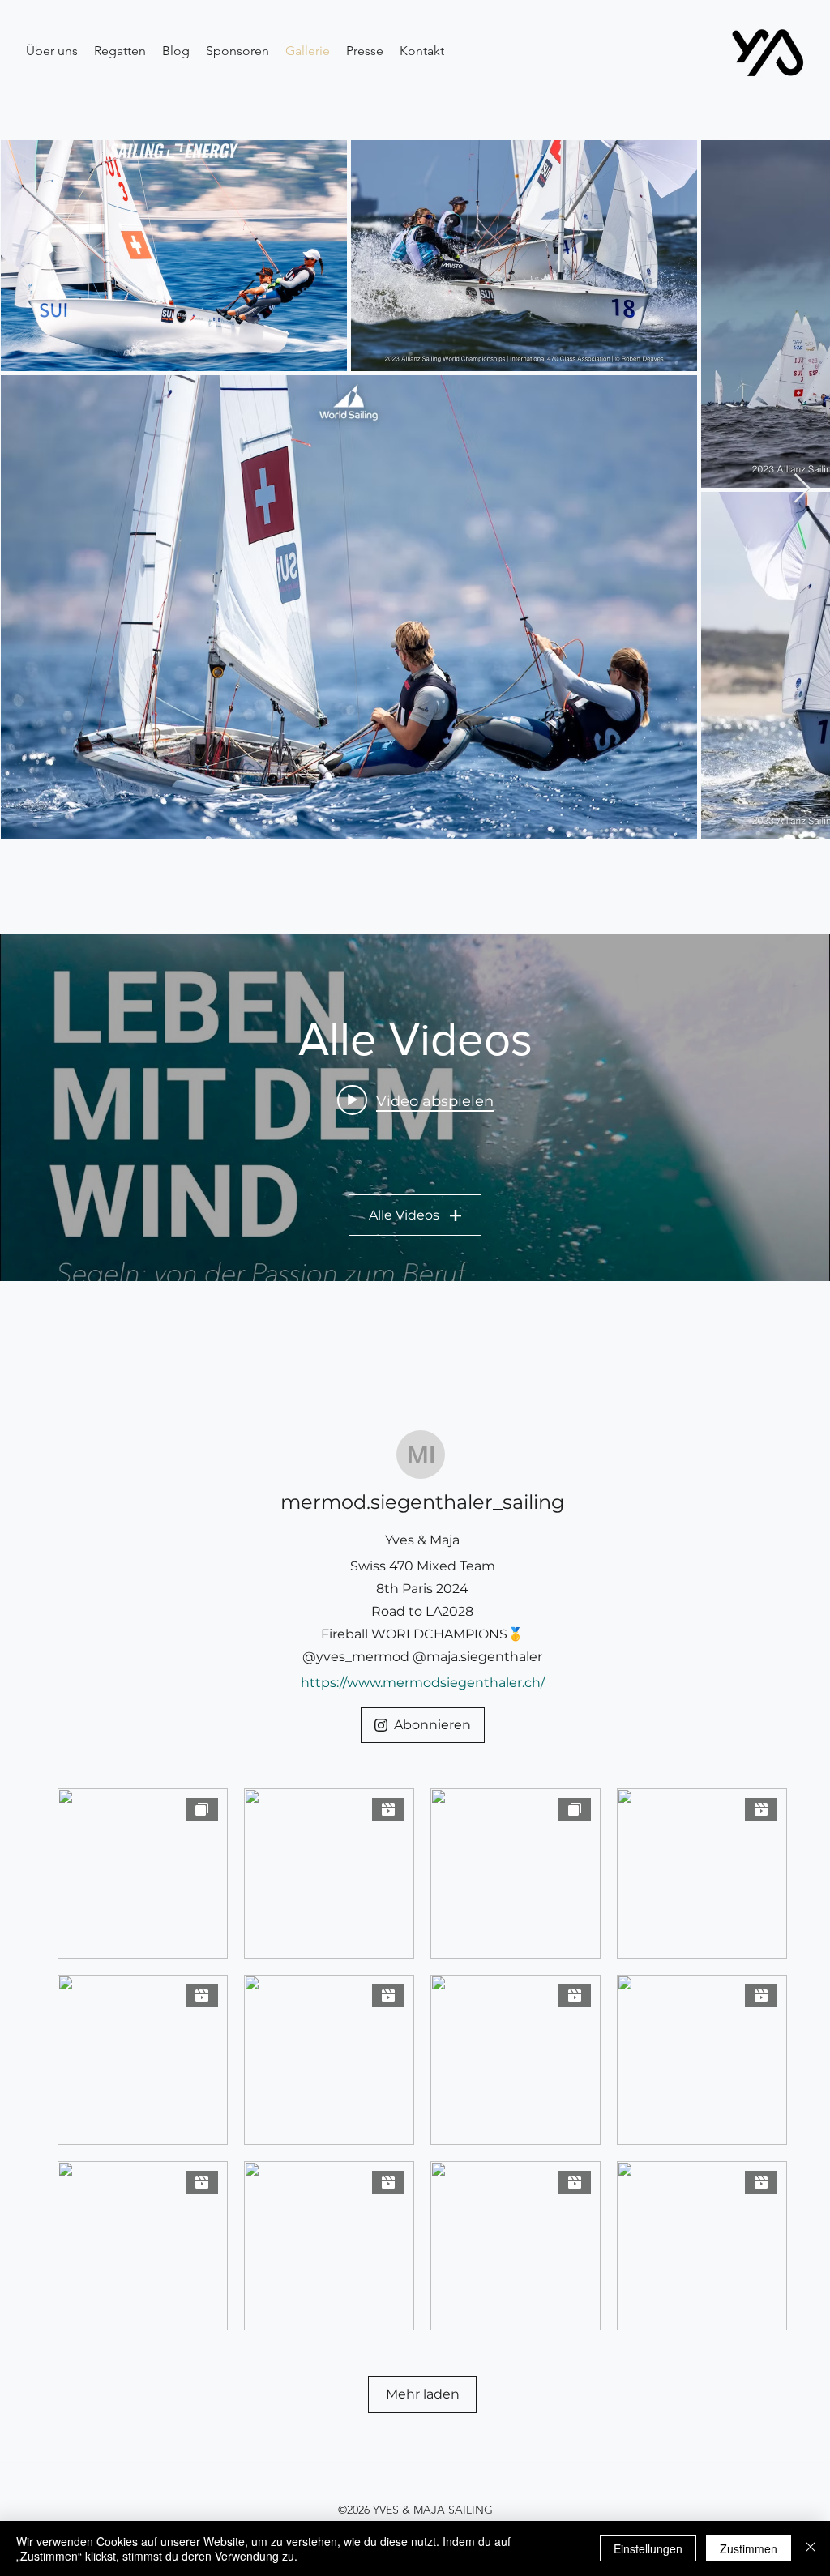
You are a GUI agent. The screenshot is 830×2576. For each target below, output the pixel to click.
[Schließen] (811, 2548)
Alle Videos (404, 1215)
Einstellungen (648, 2548)
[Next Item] (802, 489)
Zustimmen (749, 2548)
